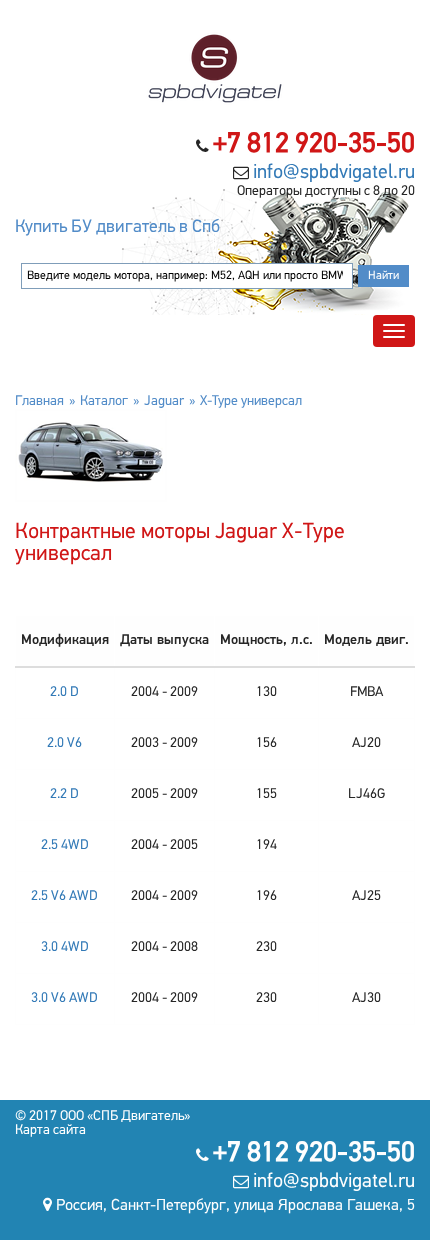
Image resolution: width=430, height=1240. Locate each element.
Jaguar (164, 401)
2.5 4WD (65, 845)
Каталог (104, 401)
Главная (39, 401)
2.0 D (64, 692)
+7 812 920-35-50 (314, 145)
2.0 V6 (64, 743)
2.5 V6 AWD (64, 896)
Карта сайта (50, 1130)
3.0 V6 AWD (64, 998)
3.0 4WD (65, 947)
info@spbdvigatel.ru (334, 173)
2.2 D (64, 794)
